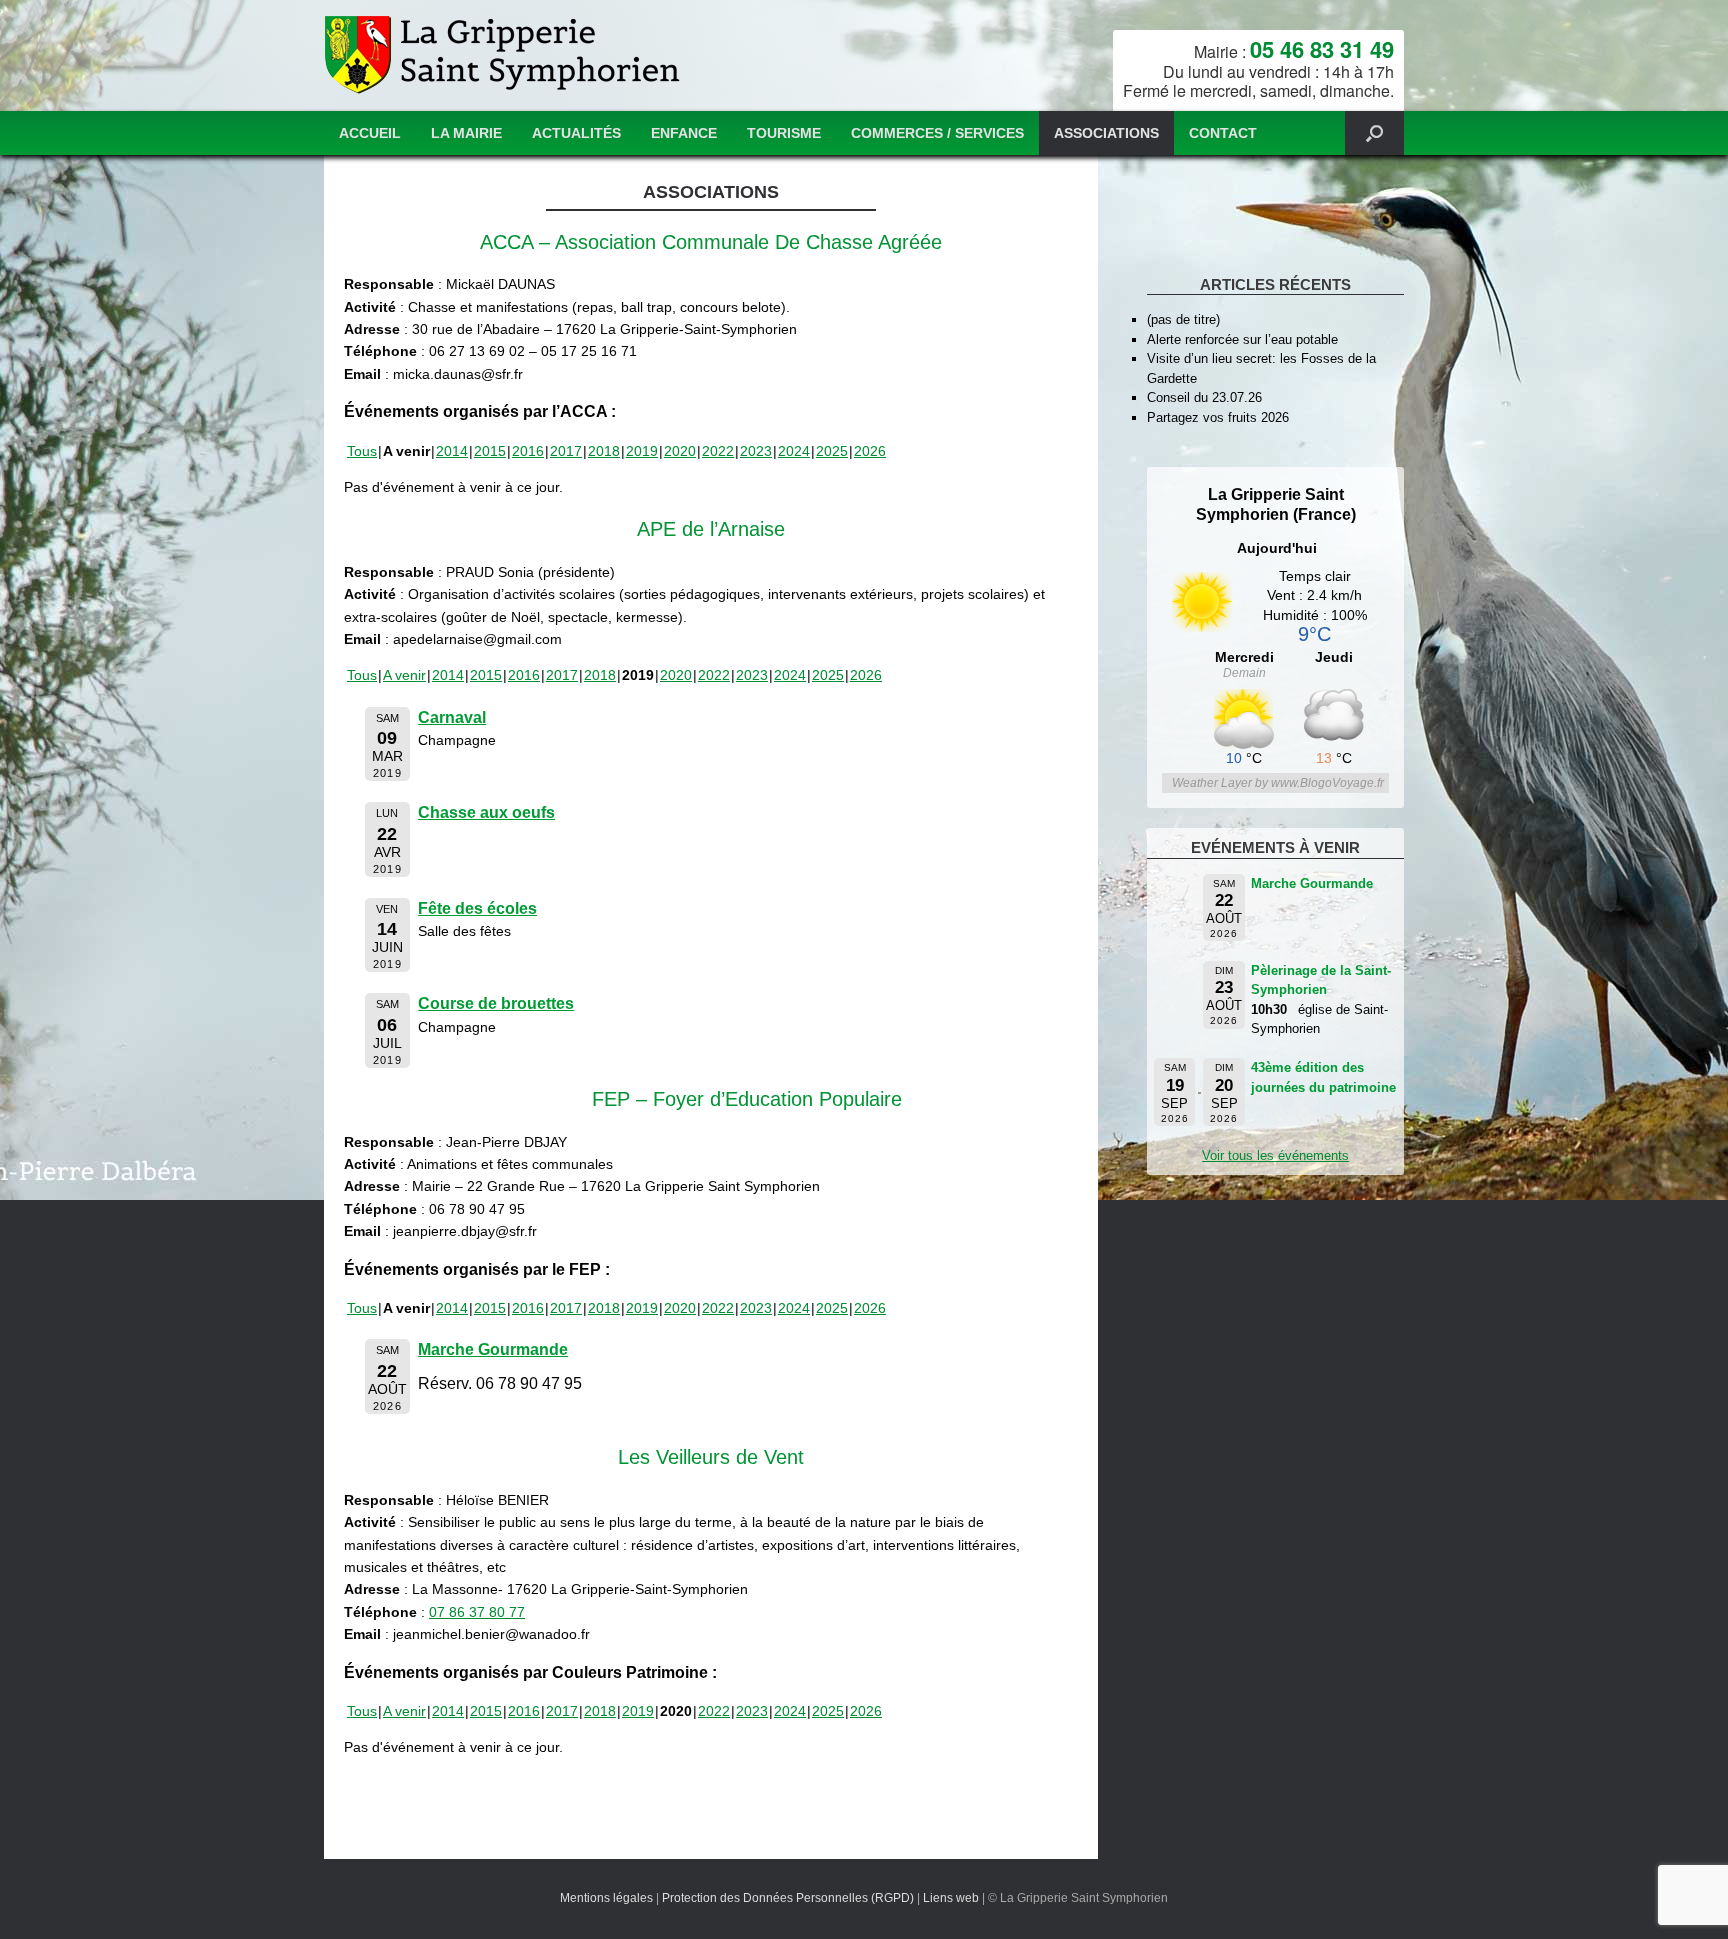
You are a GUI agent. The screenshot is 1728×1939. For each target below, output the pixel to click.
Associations (1106, 133)
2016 (528, 451)
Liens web (951, 1898)
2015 (490, 451)
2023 (756, 451)
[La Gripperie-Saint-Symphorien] (504, 55)
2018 (604, 451)
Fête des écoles (477, 908)
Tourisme (784, 133)
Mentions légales (606, 1898)
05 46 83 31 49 (1322, 49)
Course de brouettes (496, 1003)
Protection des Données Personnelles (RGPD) (788, 1898)
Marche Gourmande (493, 1349)
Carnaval (452, 717)
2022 (718, 451)
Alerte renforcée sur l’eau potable (1242, 339)
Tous (362, 451)
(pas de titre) (1183, 319)
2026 (870, 451)
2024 (794, 451)
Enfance (684, 133)
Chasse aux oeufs (486, 812)
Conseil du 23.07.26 (1204, 397)
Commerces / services (937, 133)
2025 (832, 451)
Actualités (576, 133)
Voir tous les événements (1275, 1155)
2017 (566, 451)
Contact (1223, 133)
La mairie (466, 133)
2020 (680, 451)
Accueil (370, 133)
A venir (404, 675)
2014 (452, 451)
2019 (642, 451)
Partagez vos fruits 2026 (1218, 417)
